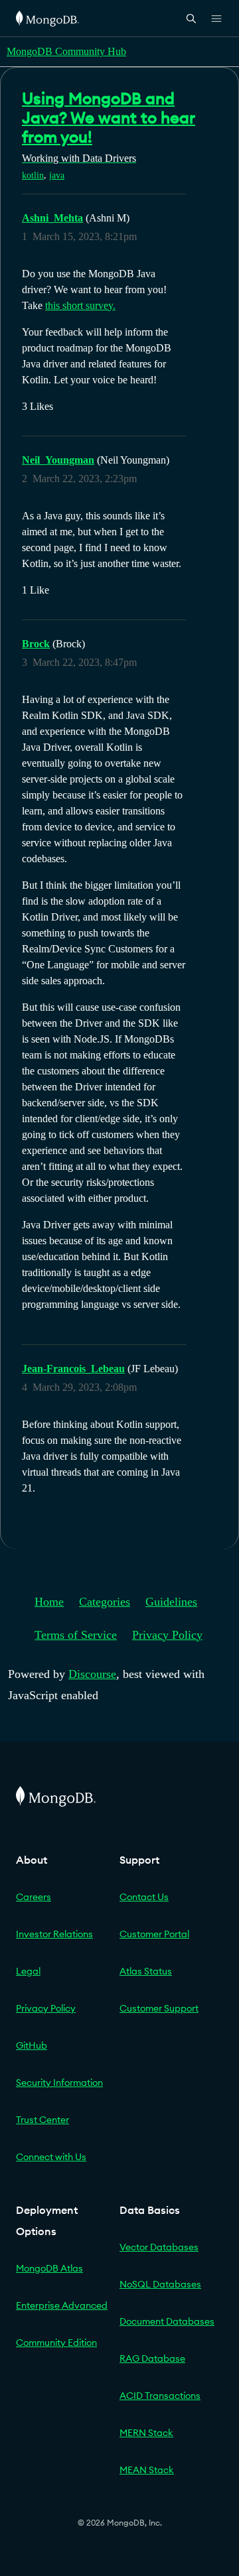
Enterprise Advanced (62, 2305)
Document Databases (167, 2321)
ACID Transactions (160, 2396)
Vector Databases (159, 2247)
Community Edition (56, 2343)
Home (49, 1602)
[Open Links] (216, 19)
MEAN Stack (147, 2470)
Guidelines (171, 1602)
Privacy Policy (167, 1635)
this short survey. (80, 305)
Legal (28, 1971)
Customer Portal (154, 1934)
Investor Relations (54, 1934)
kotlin (33, 175)
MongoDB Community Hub (66, 51)
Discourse (92, 1674)
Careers (34, 1897)
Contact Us (144, 1897)
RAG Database (152, 2358)
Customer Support (159, 2008)
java (57, 175)
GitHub (32, 2045)
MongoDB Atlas (49, 2268)
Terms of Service (76, 1635)
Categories (105, 1602)
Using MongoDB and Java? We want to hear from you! (109, 117)
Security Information (59, 2083)
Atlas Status (146, 1971)
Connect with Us (51, 2157)
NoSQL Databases (160, 2284)
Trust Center (42, 2120)
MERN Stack (146, 2433)
